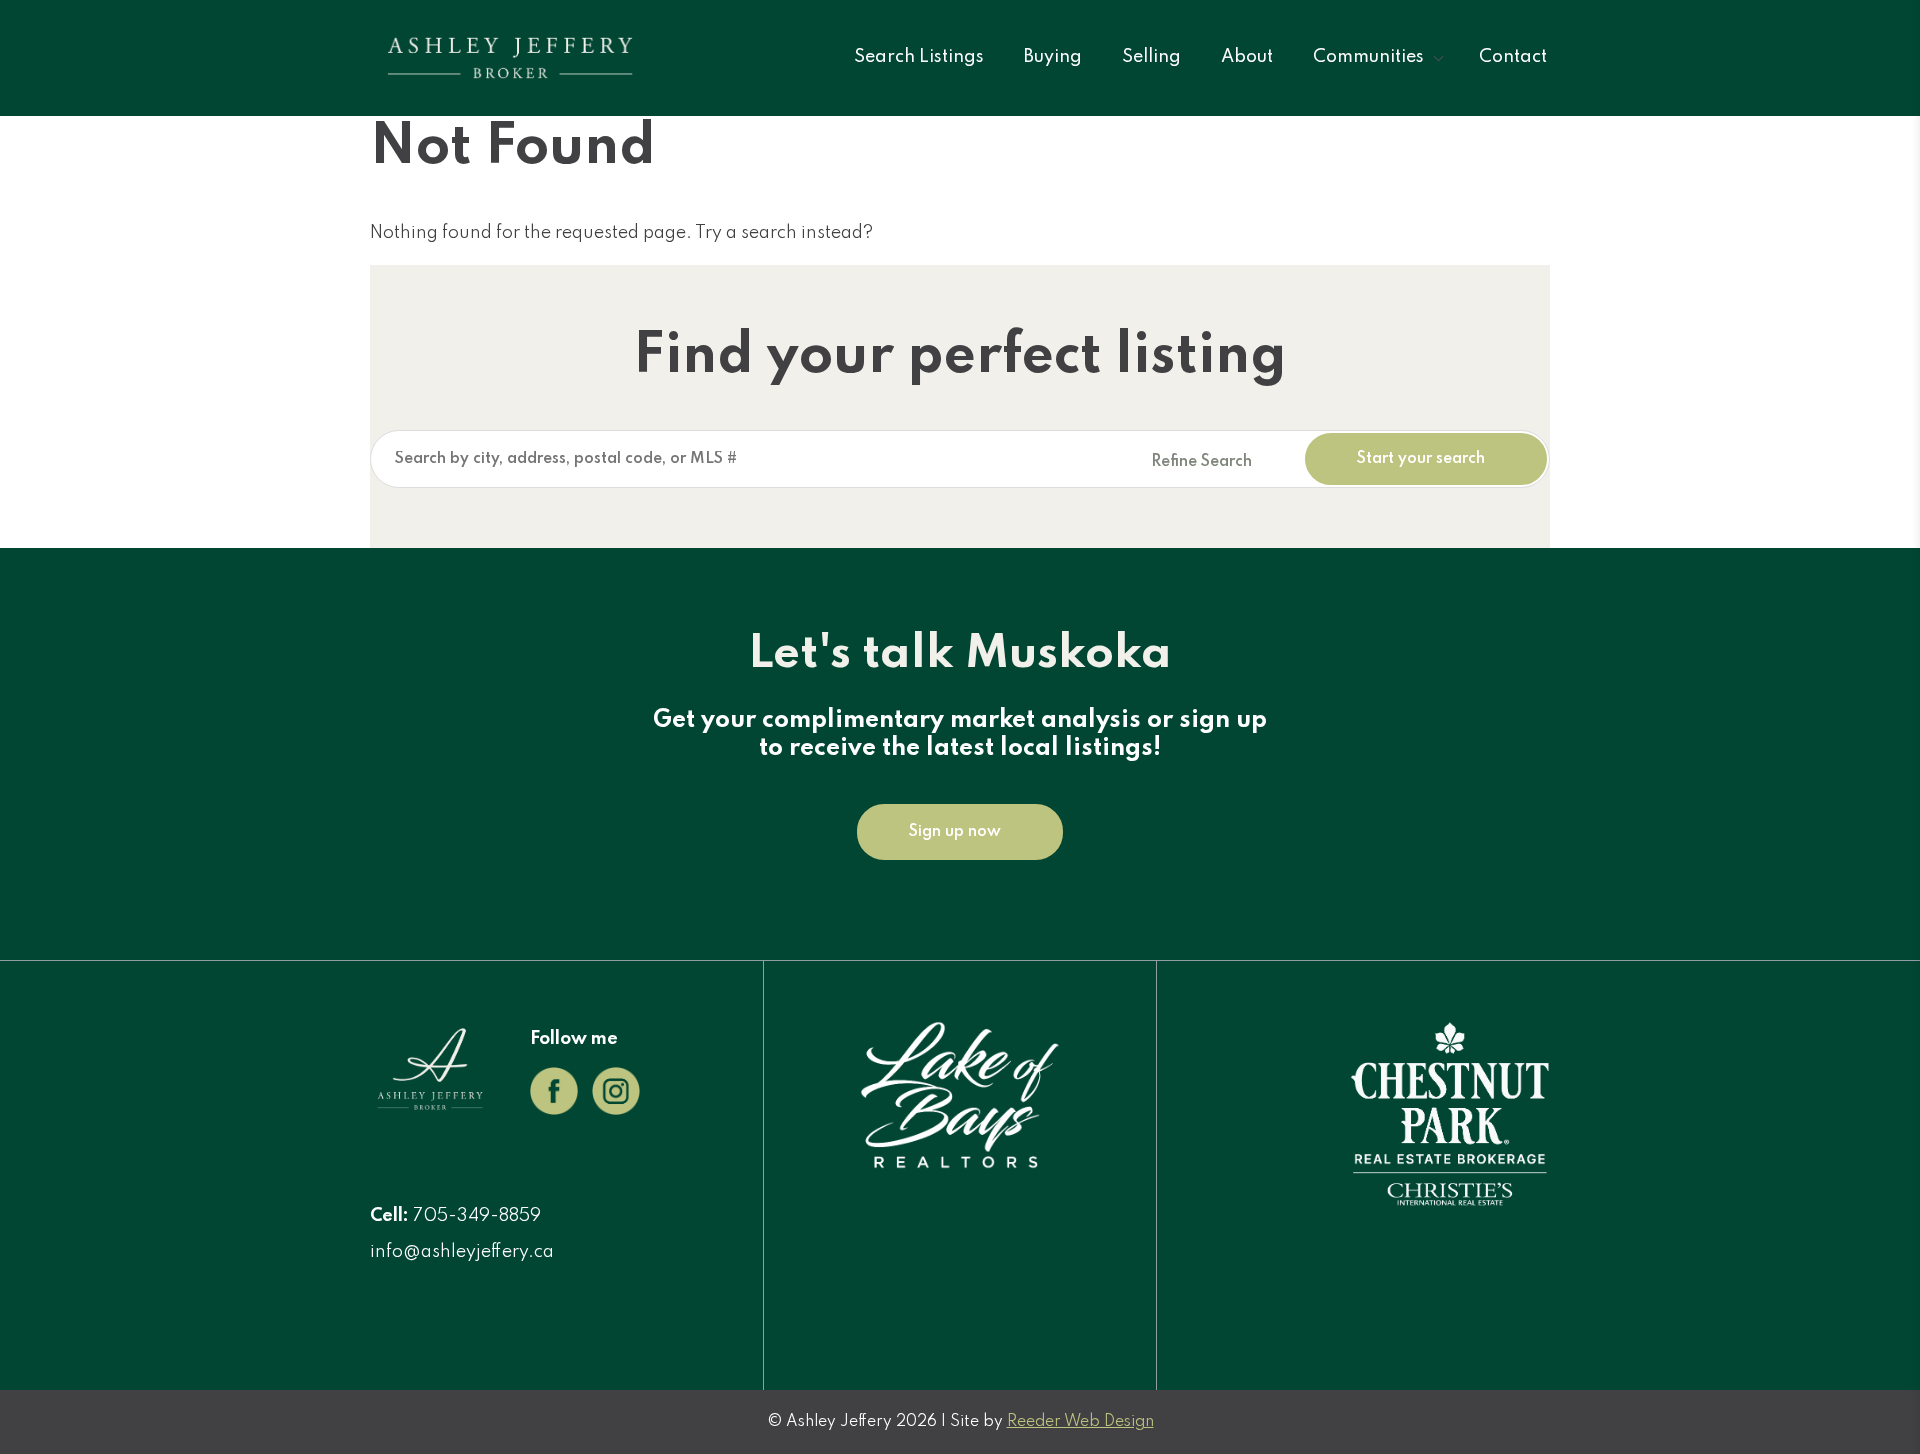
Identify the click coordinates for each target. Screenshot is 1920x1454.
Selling (1151, 57)
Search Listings (919, 57)
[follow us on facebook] (554, 1110)
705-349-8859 (477, 1216)
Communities (1368, 57)
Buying (1053, 57)
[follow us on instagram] (616, 1110)
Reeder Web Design (1080, 1422)
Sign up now (955, 832)
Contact (1513, 57)
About (1247, 57)
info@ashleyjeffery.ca (462, 1252)
